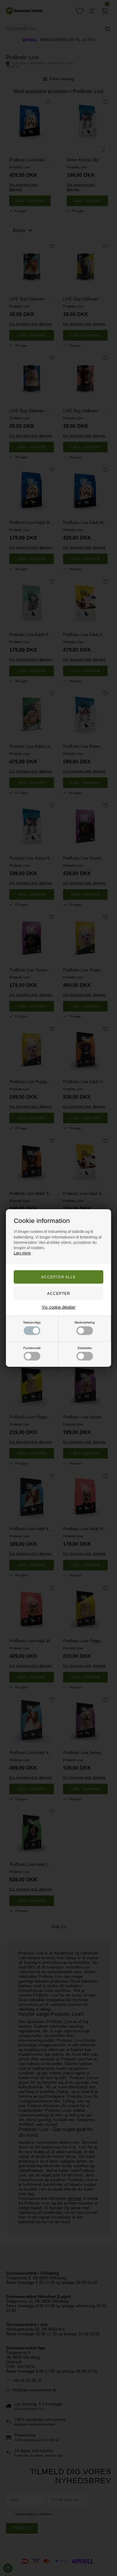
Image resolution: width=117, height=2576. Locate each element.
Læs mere (22, 1253)
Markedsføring (85, 1322)
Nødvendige (32, 1322)
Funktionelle (32, 1348)
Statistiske (85, 1348)
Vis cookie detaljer (58, 1307)
